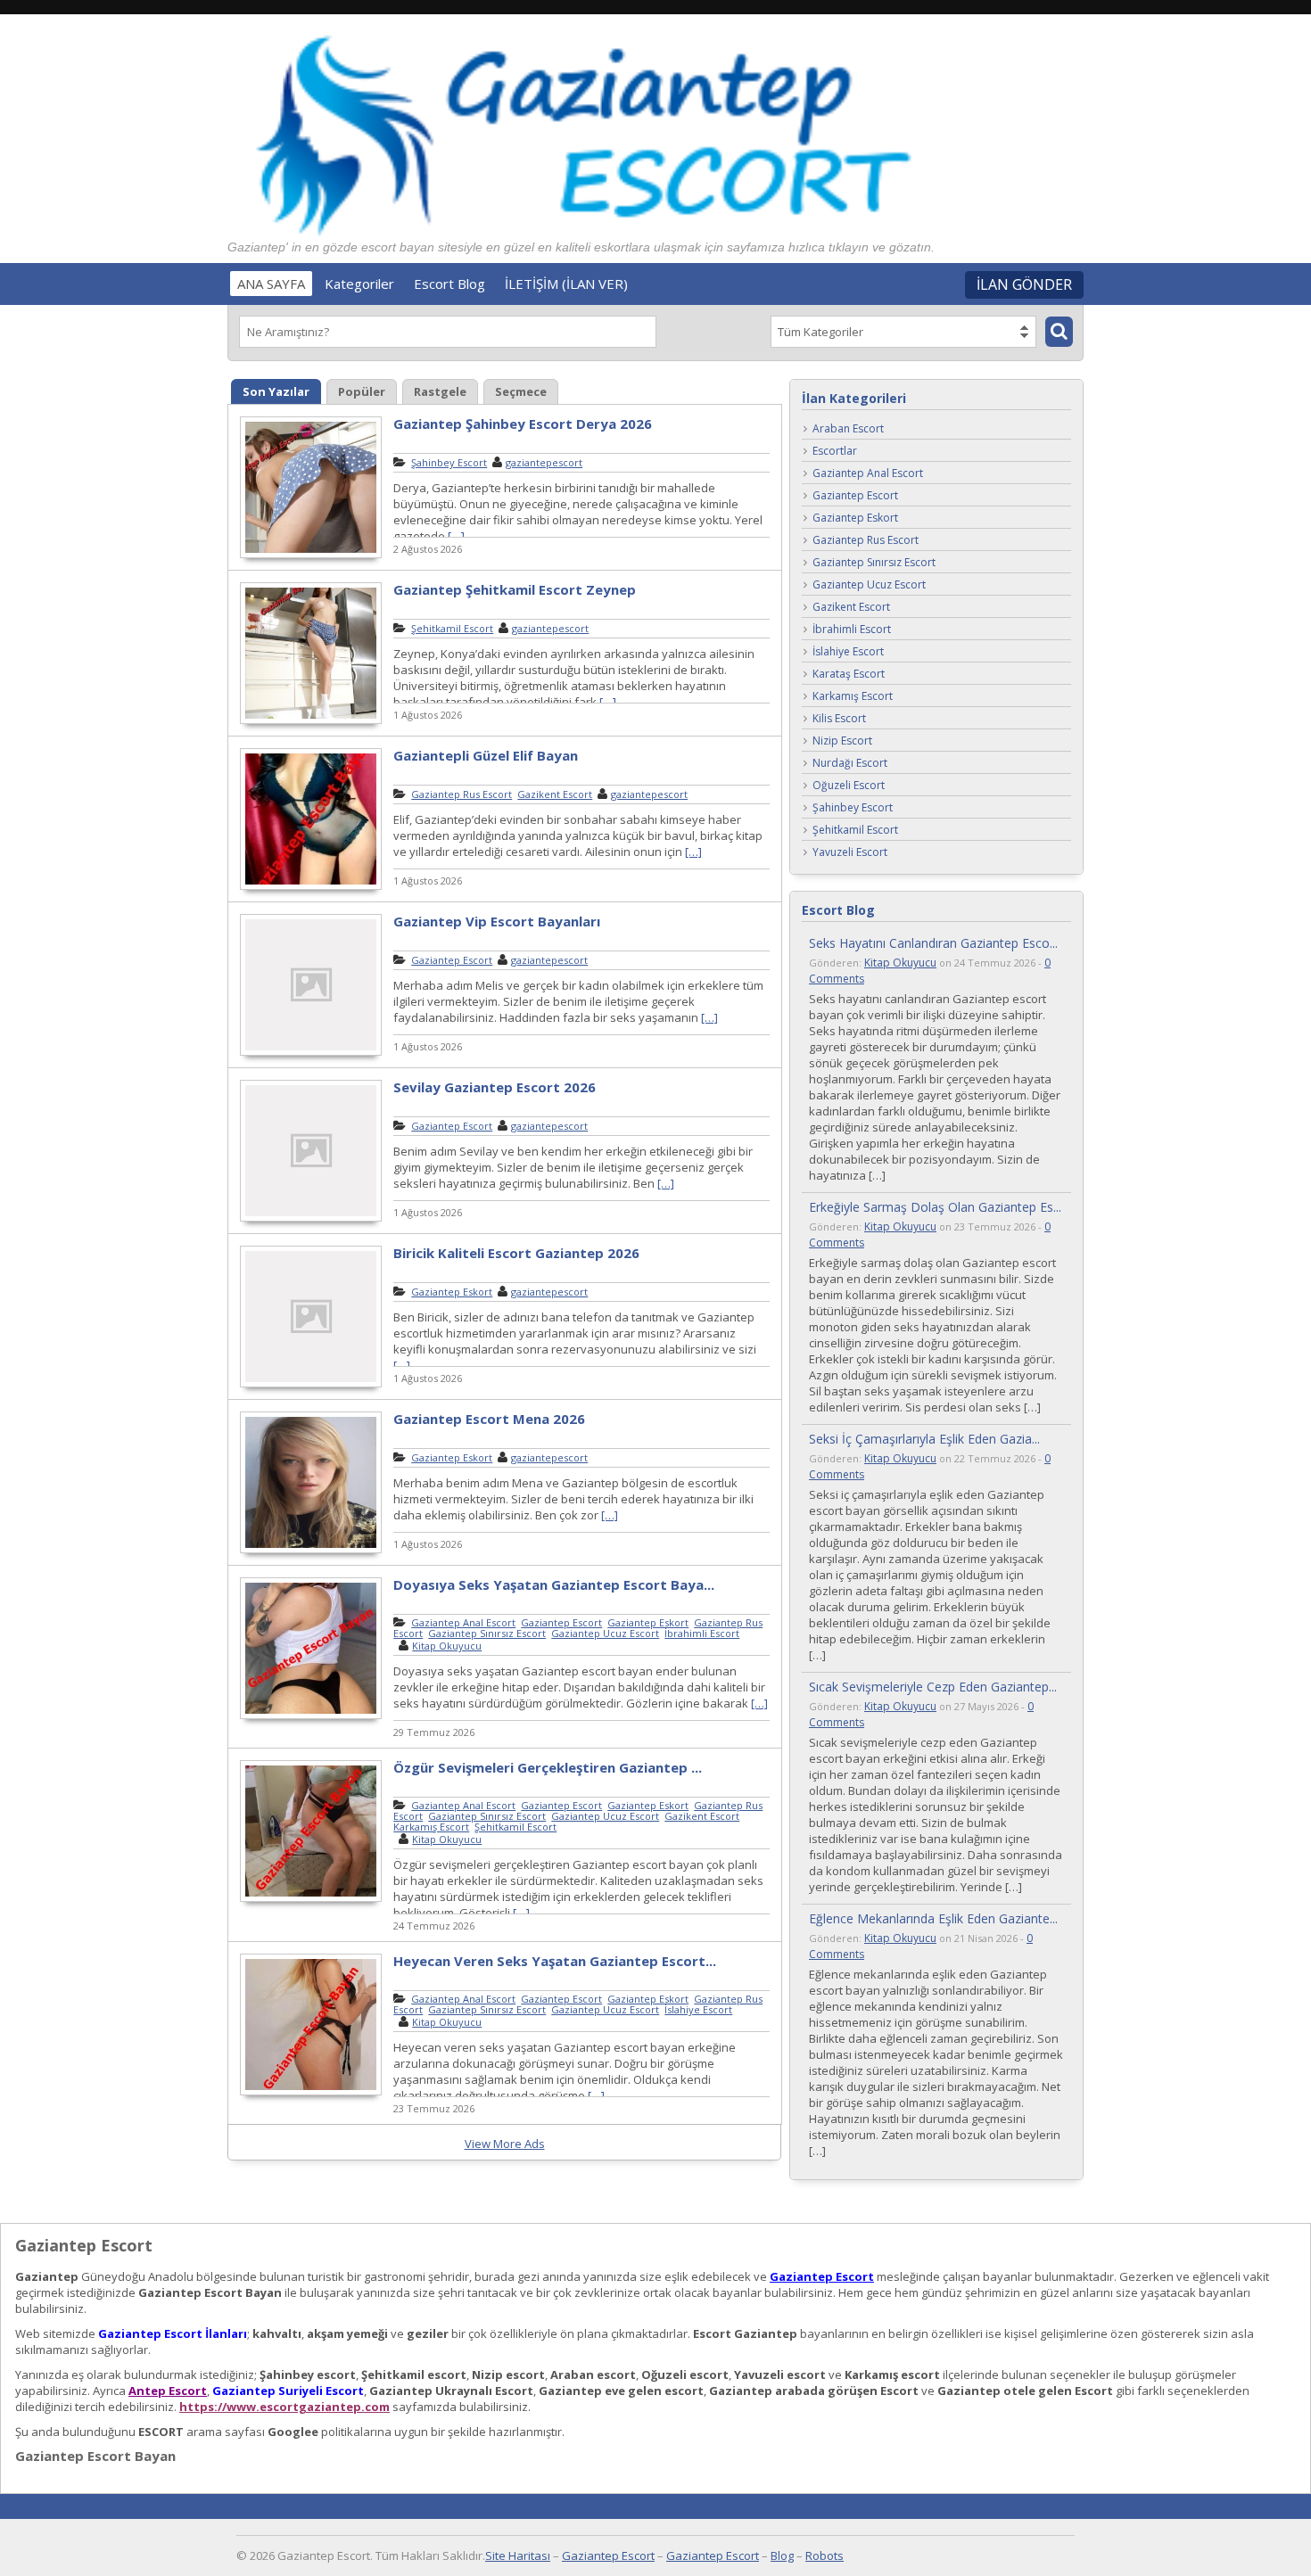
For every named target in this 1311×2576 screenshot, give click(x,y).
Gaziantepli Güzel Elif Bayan (486, 755)
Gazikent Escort (555, 794)
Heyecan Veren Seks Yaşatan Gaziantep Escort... (555, 1961)
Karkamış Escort (431, 1827)
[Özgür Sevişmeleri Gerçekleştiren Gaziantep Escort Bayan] (311, 1899)
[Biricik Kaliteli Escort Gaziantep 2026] (311, 1385)
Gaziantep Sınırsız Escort (487, 1633)
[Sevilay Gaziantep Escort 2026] (311, 1219)
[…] (456, 536)
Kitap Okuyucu (447, 1646)
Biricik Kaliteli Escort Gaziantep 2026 (516, 1253)
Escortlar (835, 452)
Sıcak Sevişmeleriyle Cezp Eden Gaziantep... (933, 1687)
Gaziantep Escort (452, 960)
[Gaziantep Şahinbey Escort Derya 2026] (311, 556)
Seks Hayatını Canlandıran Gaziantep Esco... (933, 943)
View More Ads (505, 2144)
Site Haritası (518, 2555)
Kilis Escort (839, 719)
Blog (782, 2555)
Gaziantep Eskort (452, 1292)
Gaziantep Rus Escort (462, 794)
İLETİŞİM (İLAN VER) (566, 284)
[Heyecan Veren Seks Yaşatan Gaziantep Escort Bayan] (311, 2093)
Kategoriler (359, 284)
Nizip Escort (842, 741)
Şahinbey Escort (449, 462)
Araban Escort (848, 429)
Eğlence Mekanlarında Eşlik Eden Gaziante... (933, 1918)
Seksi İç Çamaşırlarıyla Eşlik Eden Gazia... (924, 1439)
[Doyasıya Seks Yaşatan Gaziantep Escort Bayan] (311, 1716)
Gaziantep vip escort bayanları (497, 921)
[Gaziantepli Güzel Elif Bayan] (311, 887)
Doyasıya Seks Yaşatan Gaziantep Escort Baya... (554, 1584)
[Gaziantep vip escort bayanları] (311, 1053)
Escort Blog (449, 284)
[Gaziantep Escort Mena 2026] (311, 1551)
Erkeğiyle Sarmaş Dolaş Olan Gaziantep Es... (935, 1207)
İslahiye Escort (698, 2009)
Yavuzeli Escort (850, 853)
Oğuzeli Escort (849, 786)
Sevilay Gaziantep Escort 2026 (495, 1087)
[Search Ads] (1059, 332)
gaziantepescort (544, 462)
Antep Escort (168, 2391)
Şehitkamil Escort (452, 628)
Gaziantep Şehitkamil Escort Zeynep (515, 589)
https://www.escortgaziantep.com (284, 2407)
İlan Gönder (1024, 284)
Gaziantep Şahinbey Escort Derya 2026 (523, 424)
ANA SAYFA (271, 284)
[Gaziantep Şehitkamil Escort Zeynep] (311, 721)
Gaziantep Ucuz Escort (605, 1633)
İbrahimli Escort (702, 1633)
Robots (825, 2555)
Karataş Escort (849, 675)
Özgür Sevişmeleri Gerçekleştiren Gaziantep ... (548, 1767)
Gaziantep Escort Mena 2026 (489, 1419)
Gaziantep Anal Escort (463, 1622)
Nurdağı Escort (850, 764)
